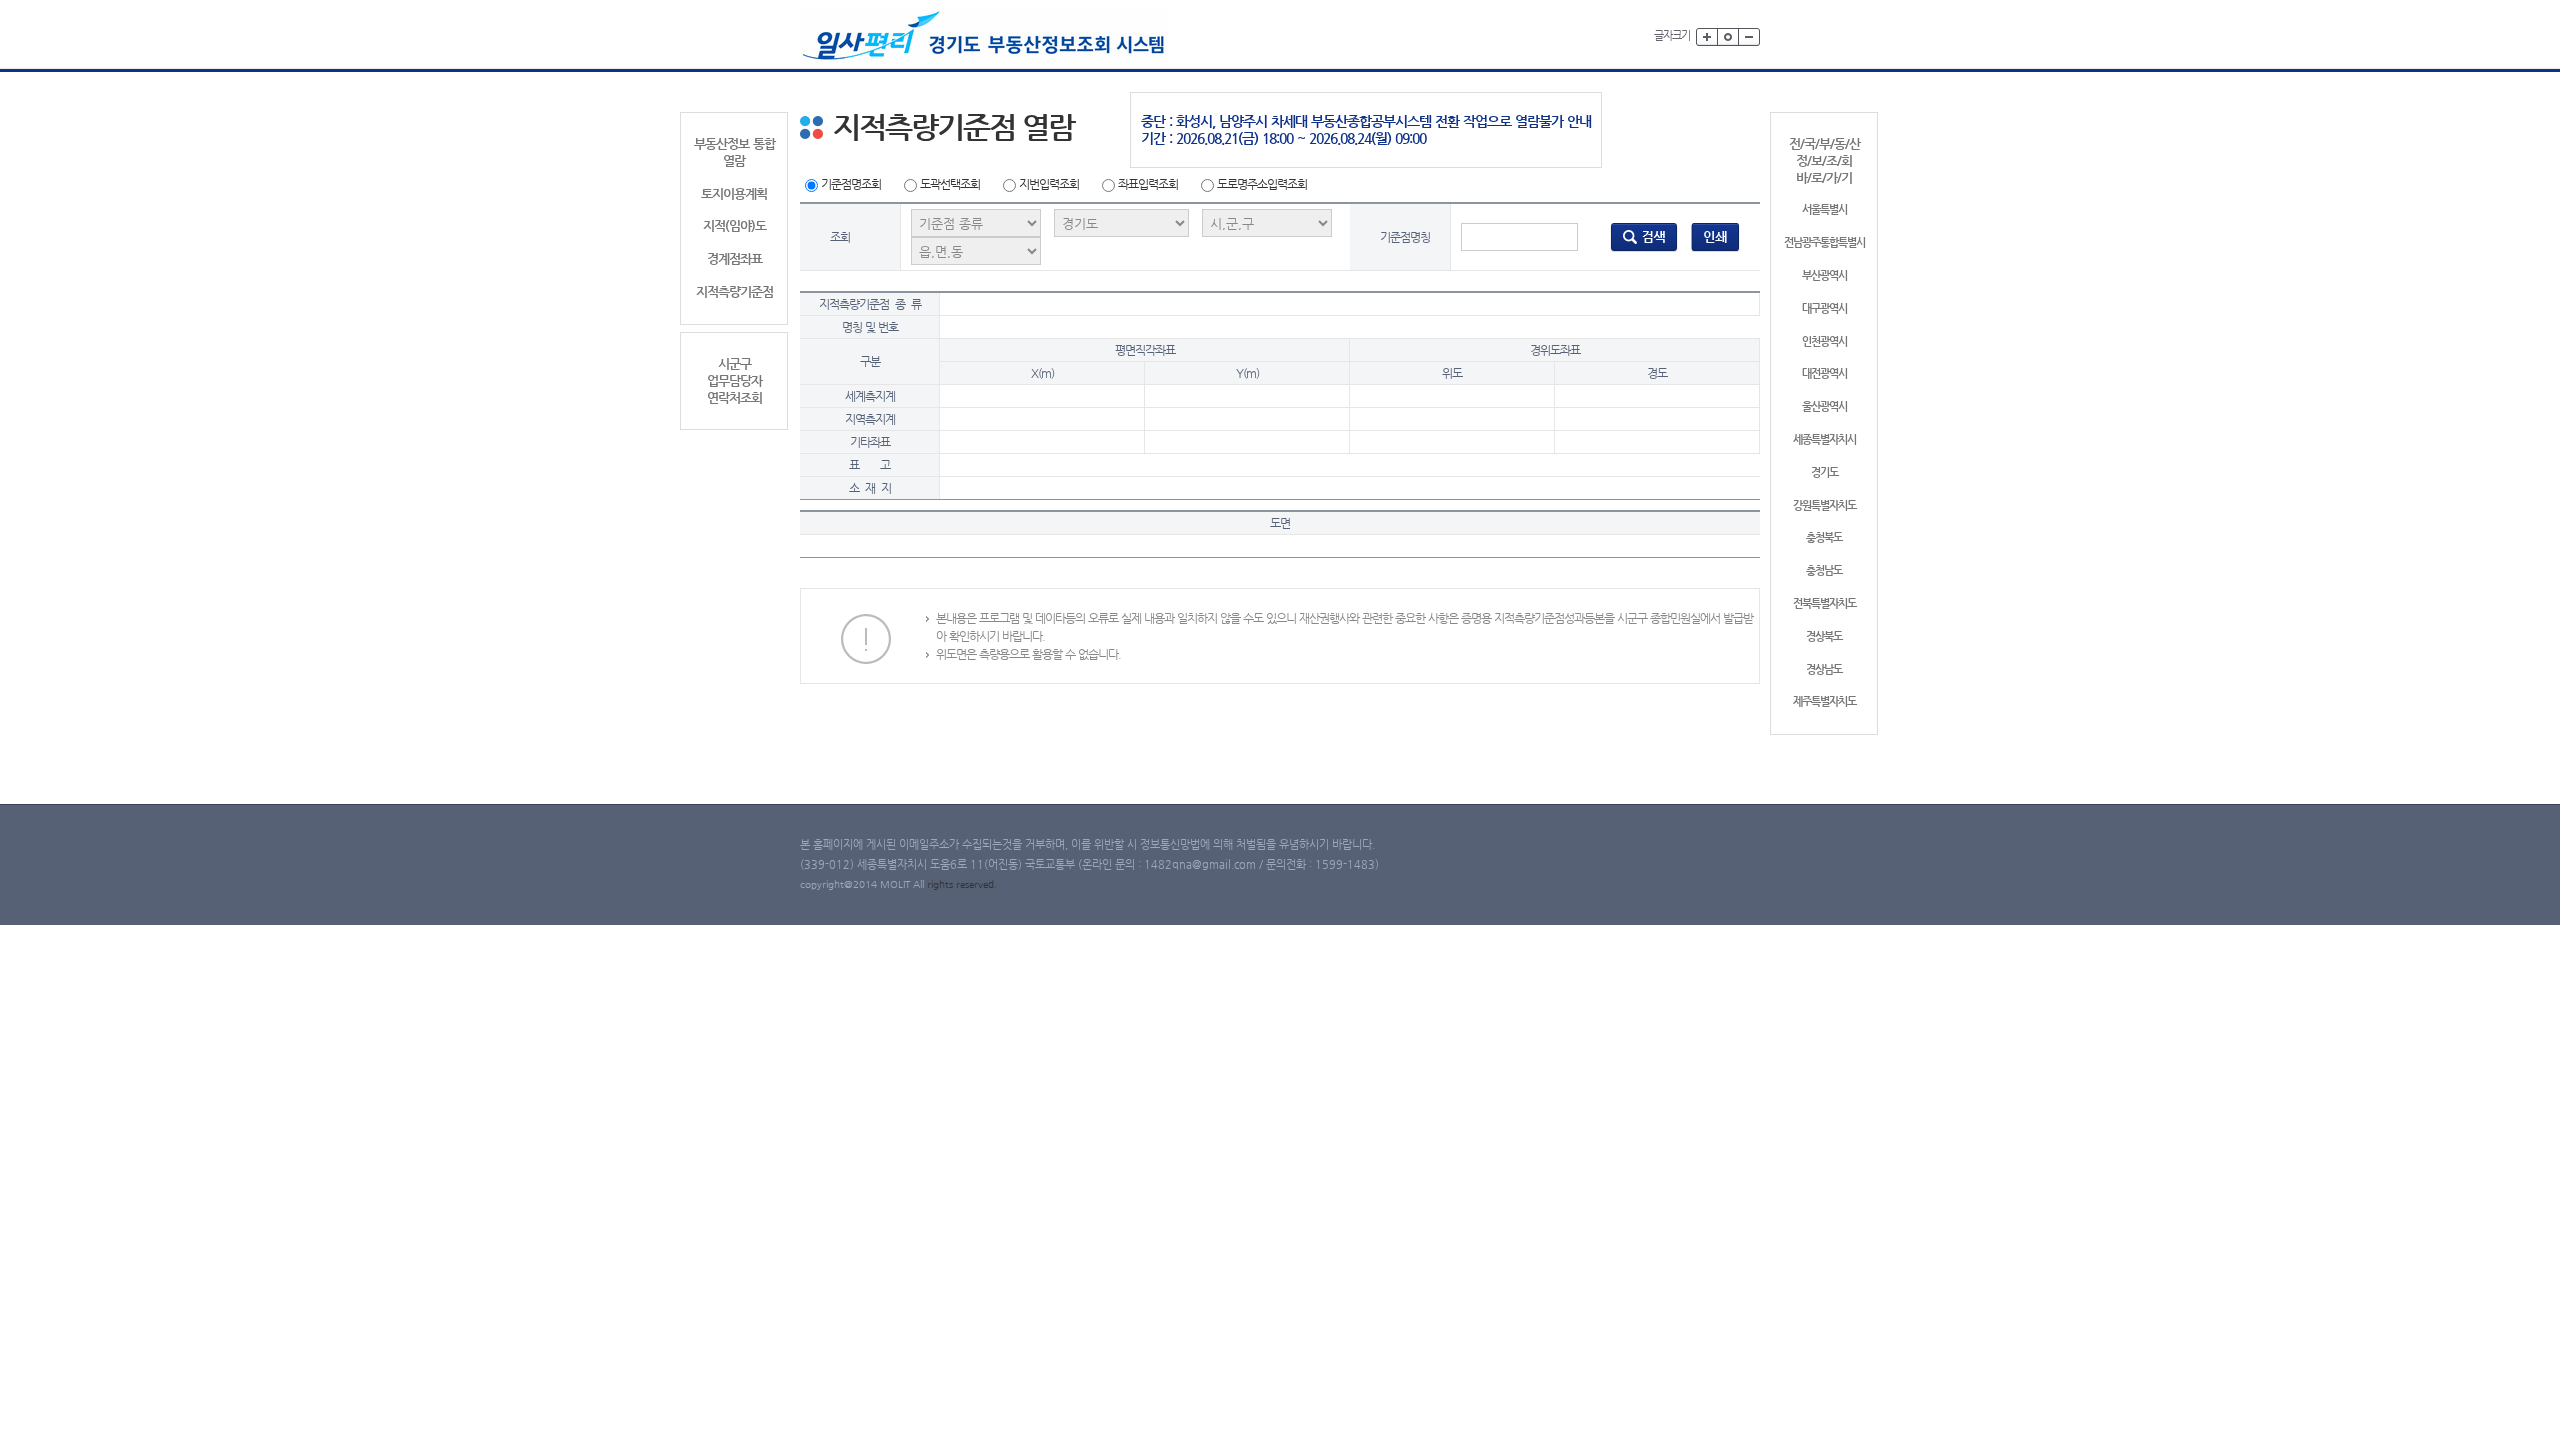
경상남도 (1824, 669)
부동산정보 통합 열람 (734, 152)
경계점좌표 (734, 258)
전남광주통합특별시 (1824, 242)
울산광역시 (1824, 406)
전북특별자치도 (1824, 603)
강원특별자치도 (1824, 505)
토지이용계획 (734, 193)
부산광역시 (1824, 275)
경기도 (1824, 472)
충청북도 (1824, 537)
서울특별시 (1824, 209)
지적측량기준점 (734, 291)
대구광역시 (1824, 308)
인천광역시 (1824, 341)
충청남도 (1824, 570)
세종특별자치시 (1824, 439)
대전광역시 (1824, 373)
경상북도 (1824, 636)
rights (941, 884)
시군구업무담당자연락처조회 (734, 380)
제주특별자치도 (1824, 701)
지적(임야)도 (734, 225)
